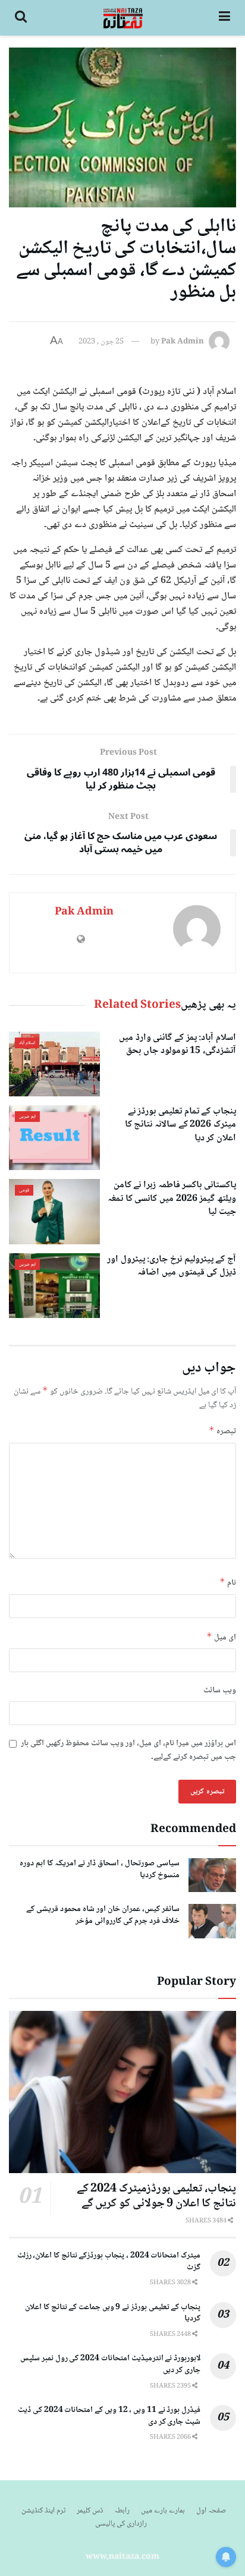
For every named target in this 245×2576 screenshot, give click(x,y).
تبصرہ (222, 1431)
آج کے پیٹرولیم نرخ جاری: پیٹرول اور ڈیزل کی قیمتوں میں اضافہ (172, 1266)
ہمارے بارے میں (163, 2511)
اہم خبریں (27, 1117)
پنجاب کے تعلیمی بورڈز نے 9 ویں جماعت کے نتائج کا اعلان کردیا (113, 2313)
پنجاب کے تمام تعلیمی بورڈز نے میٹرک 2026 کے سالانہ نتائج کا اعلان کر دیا (180, 1125)
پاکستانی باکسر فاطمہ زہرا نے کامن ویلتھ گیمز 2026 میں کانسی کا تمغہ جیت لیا (172, 1199)
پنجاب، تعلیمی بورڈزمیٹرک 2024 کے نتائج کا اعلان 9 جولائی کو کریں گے (156, 2197)
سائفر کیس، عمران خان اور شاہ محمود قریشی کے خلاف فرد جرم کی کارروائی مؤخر (103, 1915)
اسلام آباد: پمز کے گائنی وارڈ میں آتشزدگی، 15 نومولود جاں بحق (178, 1044)
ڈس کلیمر (90, 2511)
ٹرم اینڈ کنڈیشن (43, 2511)
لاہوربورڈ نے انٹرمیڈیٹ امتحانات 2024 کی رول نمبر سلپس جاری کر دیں (110, 2364)
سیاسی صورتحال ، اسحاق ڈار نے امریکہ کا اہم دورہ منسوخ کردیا (100, 1869)
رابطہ (122, 2511)
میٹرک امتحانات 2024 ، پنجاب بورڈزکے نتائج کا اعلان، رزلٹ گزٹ (109, 2262)
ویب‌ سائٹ (220, 1691)
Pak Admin (183, 342)
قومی (24, 1190)
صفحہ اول (211, 2511)
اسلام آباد (27, 1043)
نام (228, 1583)
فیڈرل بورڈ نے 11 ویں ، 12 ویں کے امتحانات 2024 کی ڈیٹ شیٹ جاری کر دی (109, 2416)
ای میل (221, 1637)
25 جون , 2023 (101, 342)
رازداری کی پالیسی (121, 2524)
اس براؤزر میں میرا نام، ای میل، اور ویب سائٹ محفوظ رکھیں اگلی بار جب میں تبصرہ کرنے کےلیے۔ (128, 1750)
